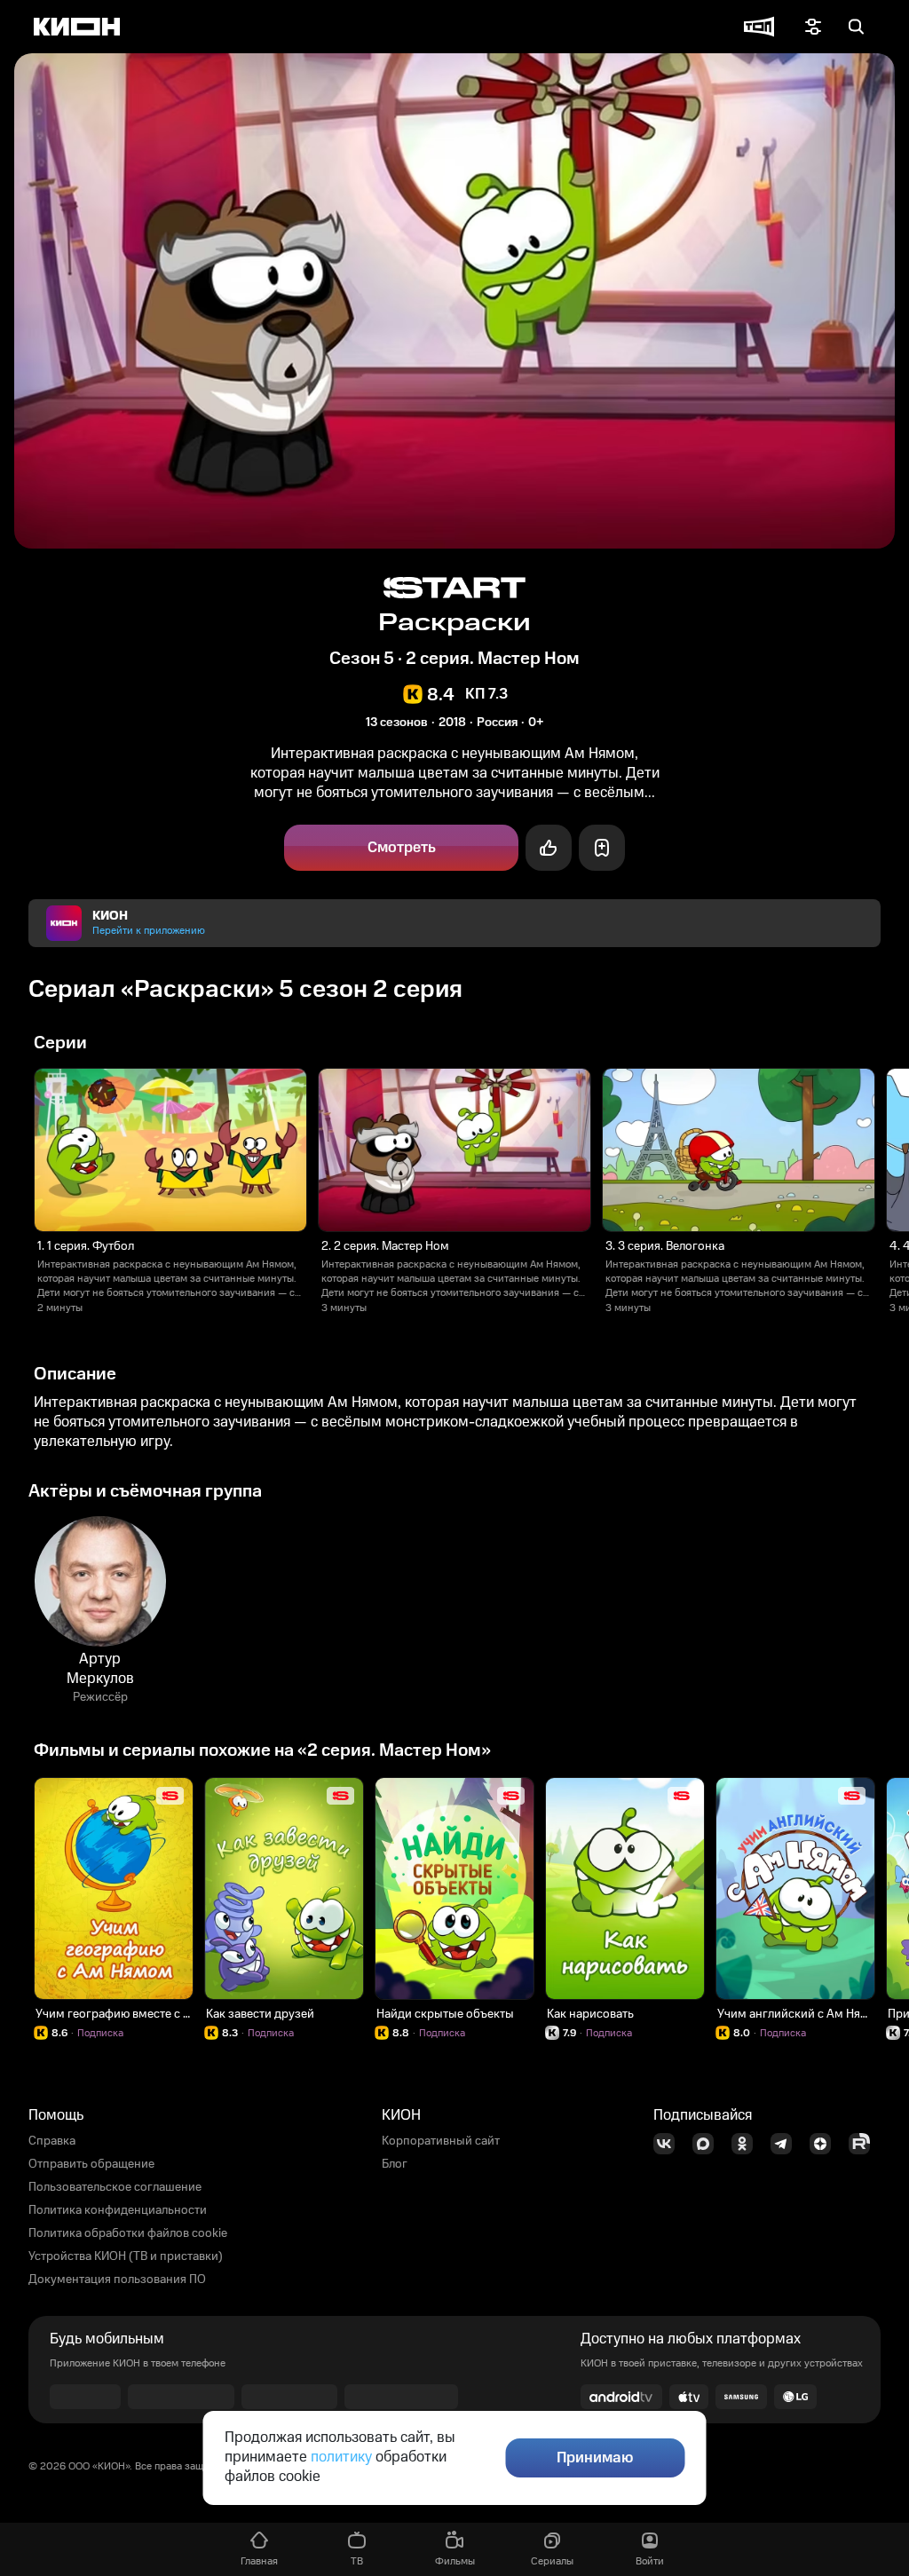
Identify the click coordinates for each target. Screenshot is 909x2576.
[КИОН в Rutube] (865, 2144)
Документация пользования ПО (117, 2280)
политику (341, 2457)
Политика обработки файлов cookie (128, 2233)
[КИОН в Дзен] (826, 2144)
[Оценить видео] (549, 848)
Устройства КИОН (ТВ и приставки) (126, 2256)
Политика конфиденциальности (118, 2210)
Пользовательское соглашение (115, 2187)
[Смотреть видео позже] (602, 848)
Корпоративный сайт (441, 2141)
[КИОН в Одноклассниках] (747, 2144)
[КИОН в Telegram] (786, 2144)
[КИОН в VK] (669, 2144)
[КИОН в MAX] (708, 2144)
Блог (395, 2164)
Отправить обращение (91, 2164)
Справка (52, 2141)
